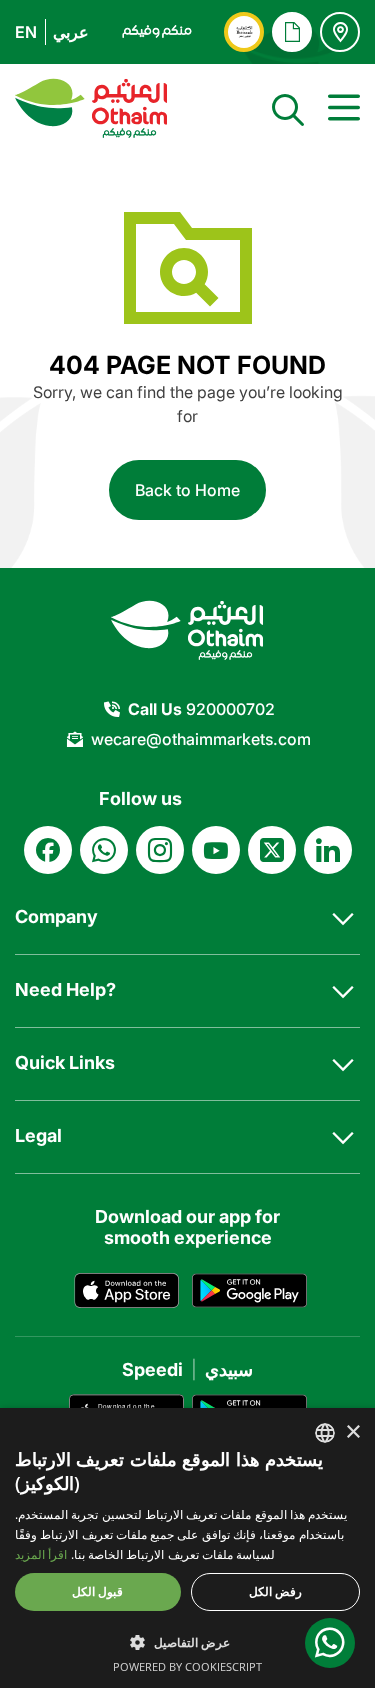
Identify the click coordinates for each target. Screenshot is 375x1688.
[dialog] (187, 1548)
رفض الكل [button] (275, 1591)
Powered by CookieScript (187, 1666)
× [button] (352, 1432)
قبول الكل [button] (97, 1591)
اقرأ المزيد (41, 1554)
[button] (187, 1641)
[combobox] (325, 1433)
